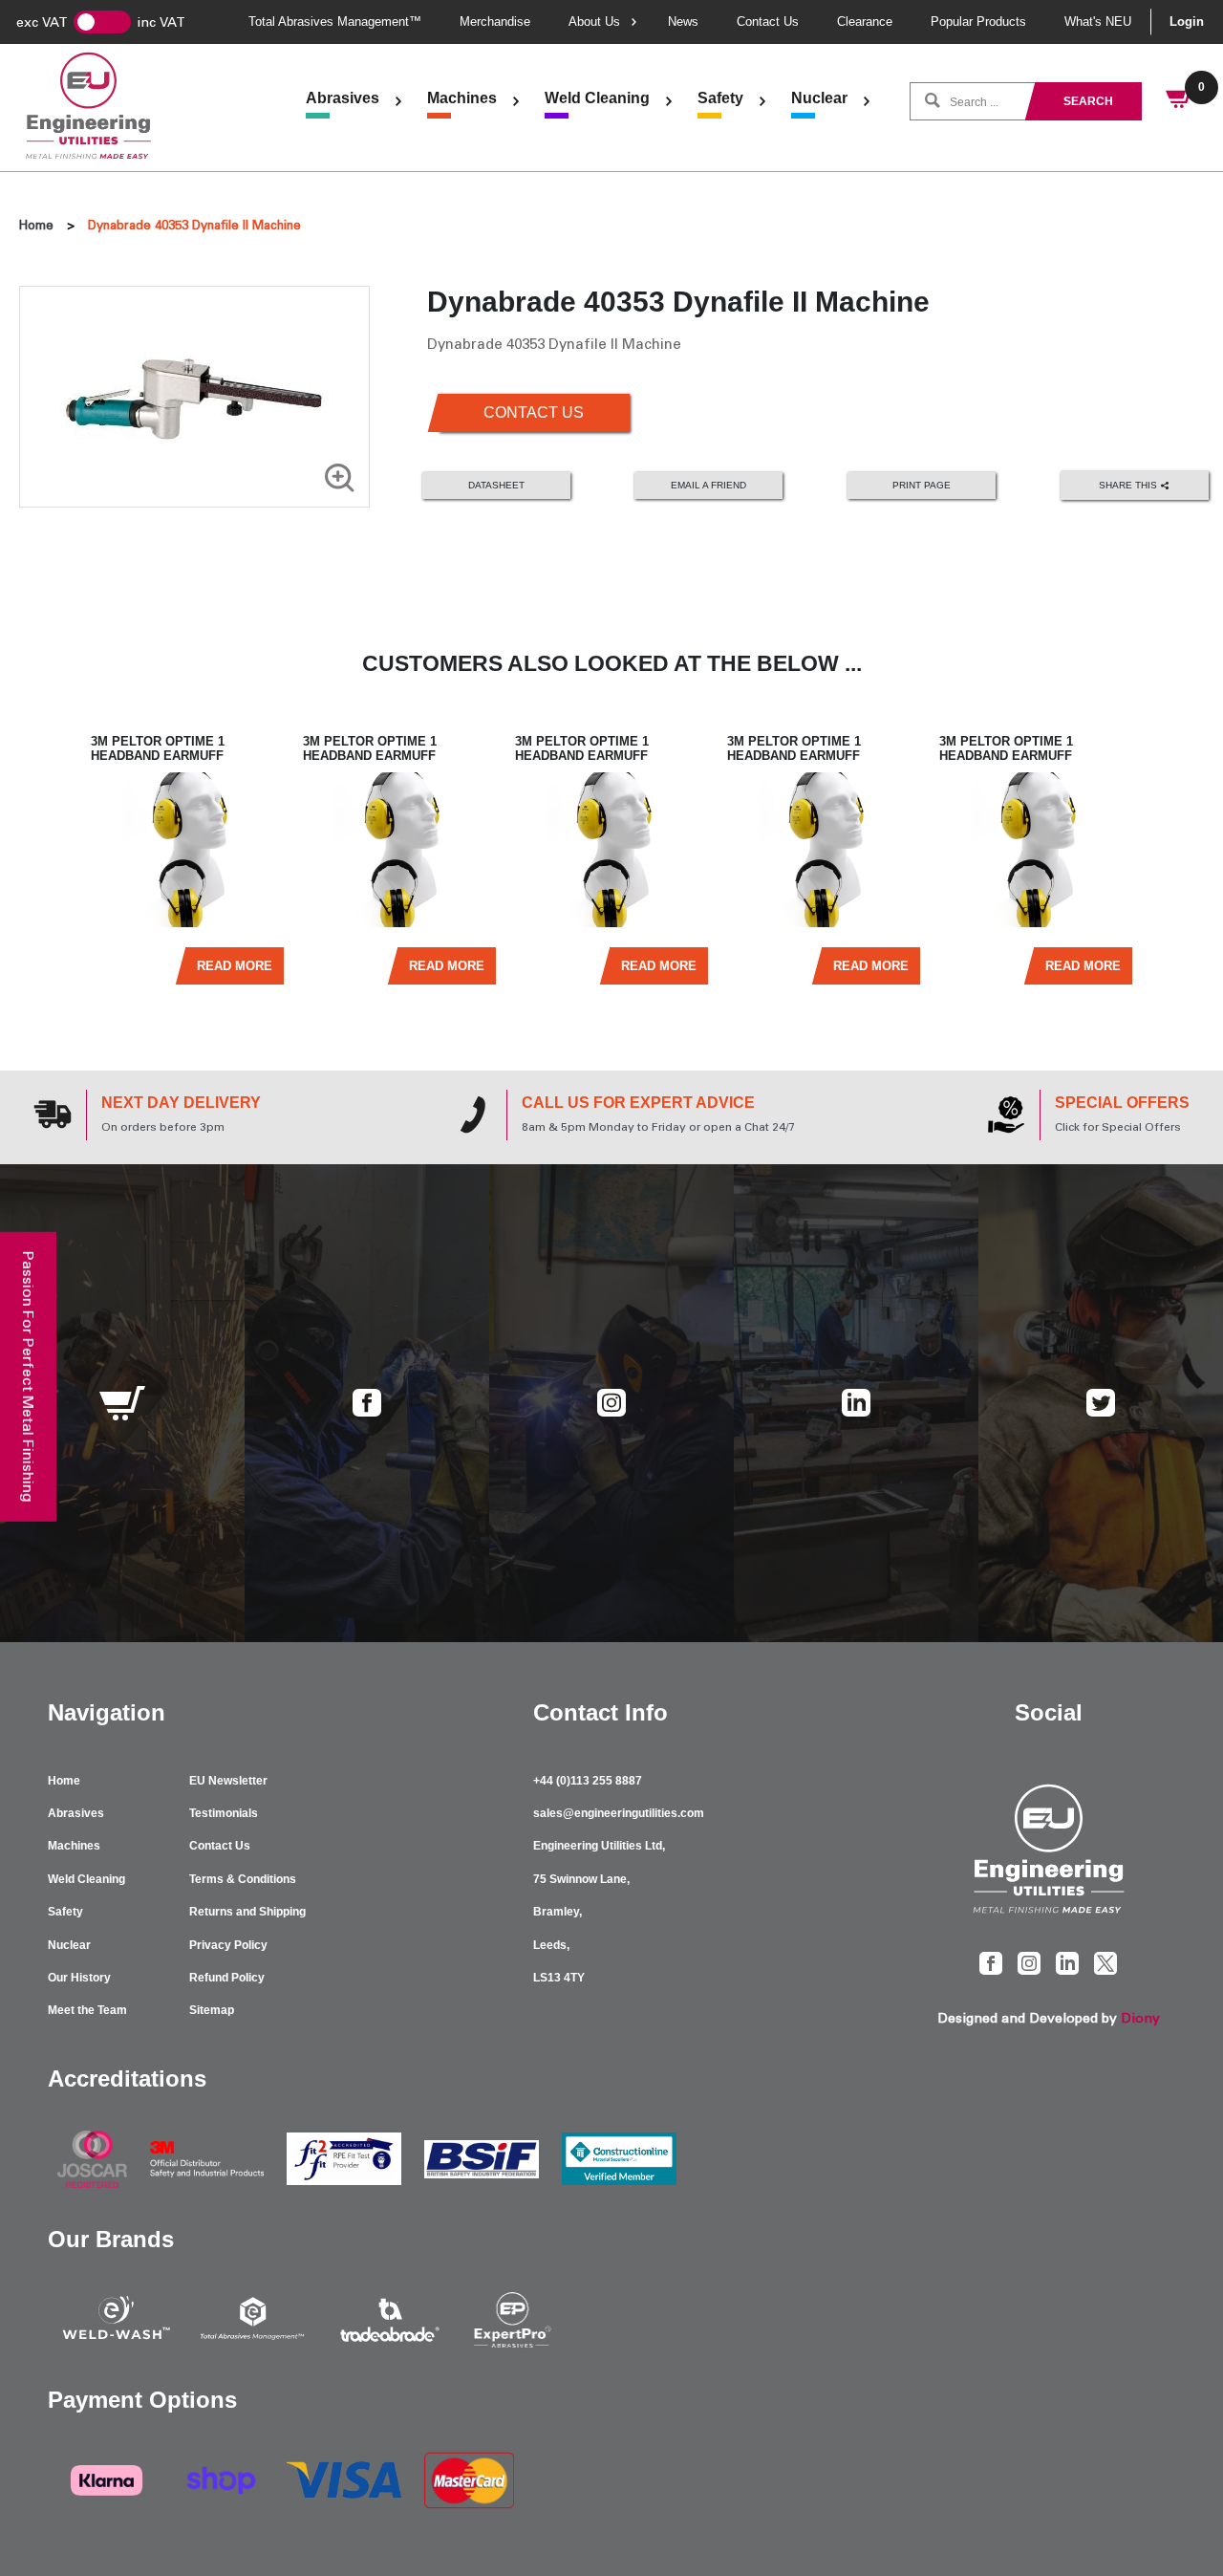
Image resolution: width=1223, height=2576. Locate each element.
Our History (79, 1978)
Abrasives (343, 98)
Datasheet (496, 485)
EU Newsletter (228, 1781)
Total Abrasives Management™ (335, 22)
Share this (1129, 484)
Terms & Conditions (243, 1879)
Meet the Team (87, 2010)
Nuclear (819, 98)
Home (36, 225)
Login (1187, 22)
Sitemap (212, 2010)
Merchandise (495, 22)
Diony (1140, 2018)
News (683, 22)
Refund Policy (227, 1978)
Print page (922, 485)
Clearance (865, 22)
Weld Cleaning (597, 98)
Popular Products (978, 22)
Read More (235, 966)
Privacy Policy (228, 1945)
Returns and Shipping (247, 1912)
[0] (1180, 101)
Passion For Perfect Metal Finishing (28, 1376)
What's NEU (1098, 22)
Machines (462, 98)
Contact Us (768, 22)
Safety (720, 98)
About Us (594, 22)
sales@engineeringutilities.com (619, 1813)
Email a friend (708, 485)
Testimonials (224, 1813)
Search (1088, 101)
